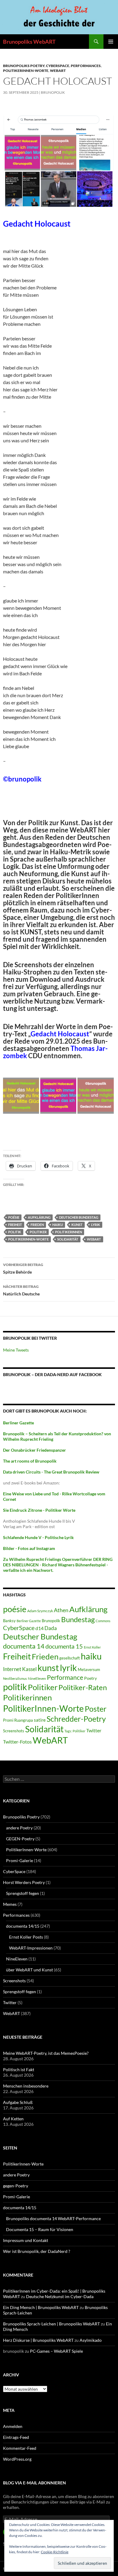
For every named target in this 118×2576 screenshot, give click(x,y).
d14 (39, 1628)
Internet (12, 1669)
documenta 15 (64, 1646)
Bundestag (78, 1619)
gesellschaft (70, 1658)
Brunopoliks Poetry (24, 66)
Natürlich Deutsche (21, 1290)
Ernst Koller (92, 1647)
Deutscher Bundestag (79, 1217)
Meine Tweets (16, 1350)
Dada (51, 1628)
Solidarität (68, 1239)
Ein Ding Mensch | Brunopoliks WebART (41, 2307)
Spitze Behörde (23, 1268)
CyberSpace (58, 66)
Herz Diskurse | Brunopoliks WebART (38, 2340)
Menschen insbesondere (26, 2086)
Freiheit (15, 1225)
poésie (14, 1217)
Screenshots (14, 1731)
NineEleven (37, 1678)
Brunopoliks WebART (29, 42)
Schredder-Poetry (76, 1719)
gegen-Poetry (16, 2186)
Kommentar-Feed (20, 2448)
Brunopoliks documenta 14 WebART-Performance (53, 2218)
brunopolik (53, 92)
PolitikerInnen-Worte (26, 71)
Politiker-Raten (83, 1687)
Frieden (37, 1225)
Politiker (38, 1232)
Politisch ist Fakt (19, 2070)
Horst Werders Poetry (24, 1882)
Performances (86, 66)
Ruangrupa (24, 1720)
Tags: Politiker (75, 1731)
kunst (77, 1225)
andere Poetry (19, 1828)
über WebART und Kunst (29, 1970)
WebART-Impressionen (31, 1948)
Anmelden (13, 2426)
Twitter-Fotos (17, 1742)
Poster (96, 1709)
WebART (58, 71)
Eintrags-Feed (16, 2437)
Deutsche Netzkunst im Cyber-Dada (60, 2296)
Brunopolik (51, 1621)
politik (15, 1232)
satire (40, 1720)
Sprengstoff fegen (23, 1893)
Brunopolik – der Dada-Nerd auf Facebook (52, 1374)
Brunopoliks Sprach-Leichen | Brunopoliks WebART (51, 2324)
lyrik (96, 1225)
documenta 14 (24, 1646)
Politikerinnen (69, 1232)
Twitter (94, 1730)
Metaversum (89, 1670)
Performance (65, 1677)
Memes (10, 1904)
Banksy (9, 1621)
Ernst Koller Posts (26, 1937)
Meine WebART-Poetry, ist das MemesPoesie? (46, 2053)
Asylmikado (91, 2340)
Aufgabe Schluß (18, 2102)
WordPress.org (17, 2459)
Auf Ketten (13, 2119)
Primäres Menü (111, 42)
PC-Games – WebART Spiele (56, 2351)
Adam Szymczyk (40, 1611)
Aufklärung (39, 1217)
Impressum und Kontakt (26, 2240)
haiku (58, 1225)
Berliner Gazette (29, 1621)
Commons (103, 1621)
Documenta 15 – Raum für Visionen (40, 2229)
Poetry (90, 1678)
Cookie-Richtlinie (55, 2552)
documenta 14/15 (23, 1926)
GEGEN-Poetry (20, 1839)
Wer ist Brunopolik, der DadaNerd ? (37, 2251)
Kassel (29, 1669)
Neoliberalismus (15, 1678)
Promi (8, 1720)
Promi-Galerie (20, 1860)
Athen (61, 1610)
